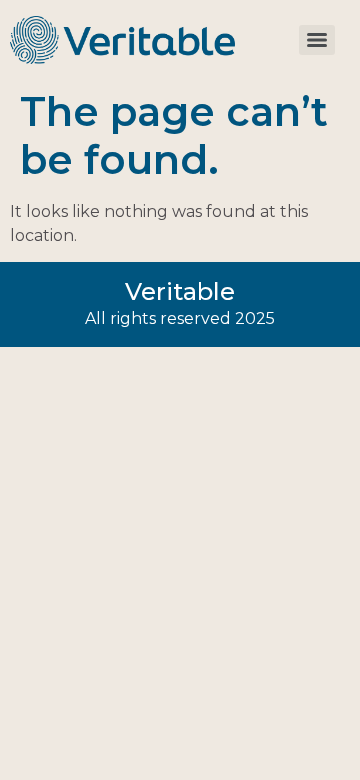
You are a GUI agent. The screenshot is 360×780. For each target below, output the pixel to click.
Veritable (180, 291)
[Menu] (317, 40)
